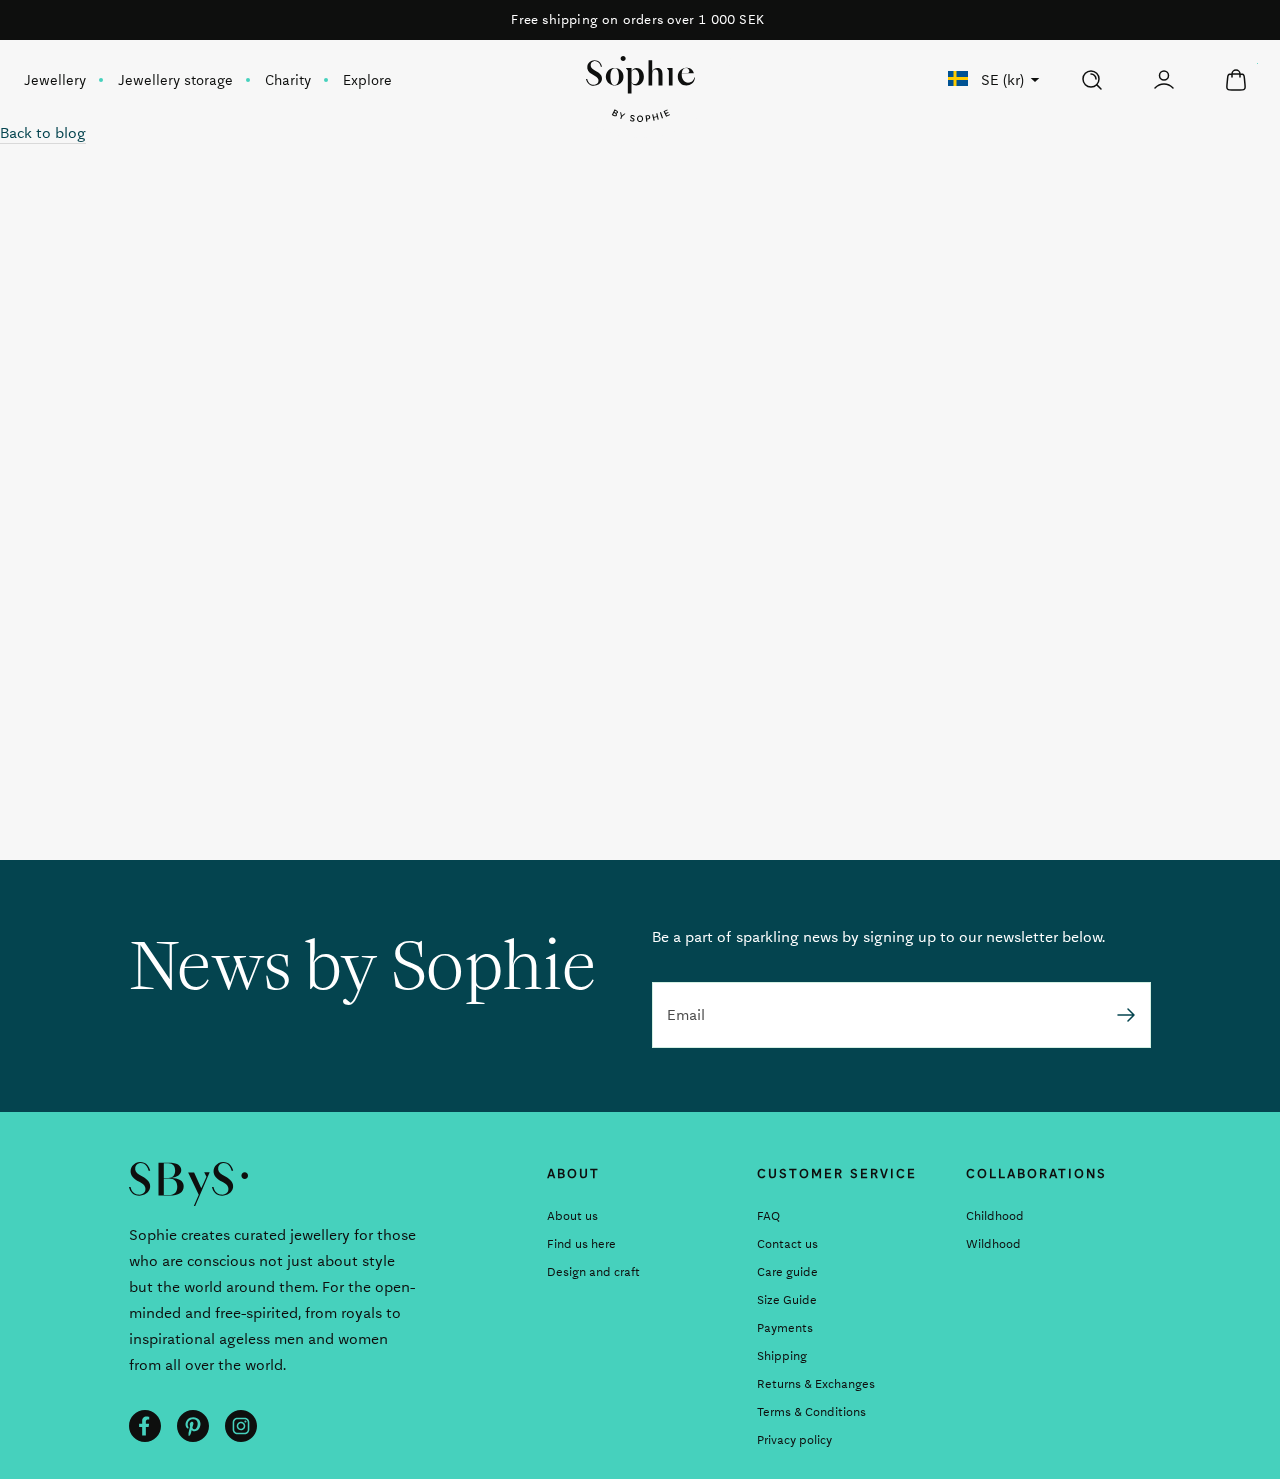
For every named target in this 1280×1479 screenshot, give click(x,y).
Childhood (995, 1216)
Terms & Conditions (811, 1412)
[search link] (1092, 80)
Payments (785, 1328)
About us (572, 1216)
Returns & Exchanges (816, 1384)
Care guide (787, 1272)
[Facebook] (145, 1426)
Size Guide (787, 1300)
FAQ (768, 1216)
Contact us (787, 1244)
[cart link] (1236, 80)
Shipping (782, 1356)
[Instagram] (241, 1426)
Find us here (581, 1244)
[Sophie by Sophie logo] (640, 89)
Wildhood (993, 1244)
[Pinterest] (193, 1426)
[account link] (1164, 80)
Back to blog (43, 133)
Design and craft (593, 1272)
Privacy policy (794, 1440)
